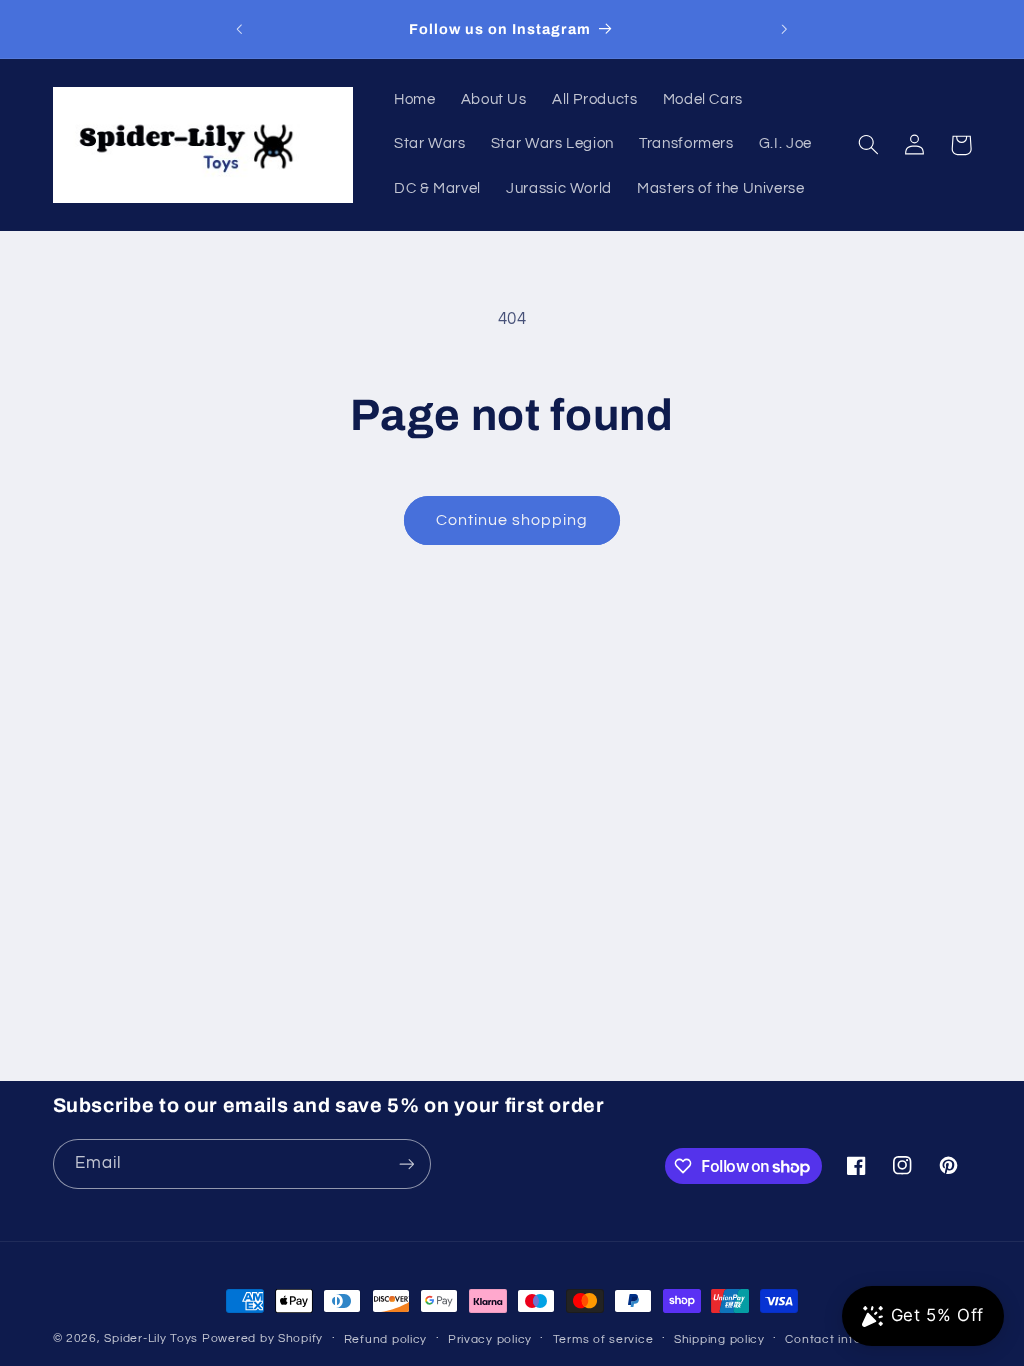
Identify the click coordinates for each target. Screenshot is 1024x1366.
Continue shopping (512, 520)
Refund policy (386, 1339)
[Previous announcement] (239, 29)
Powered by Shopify (262, 1338)
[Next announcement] (785, 29)
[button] (869, 145)
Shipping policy (719, 1339)
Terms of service (603, 1339)
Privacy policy (490, 1339)
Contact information (846, 1339)
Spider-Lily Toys (151, 1338)
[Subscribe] (406, 1163)
